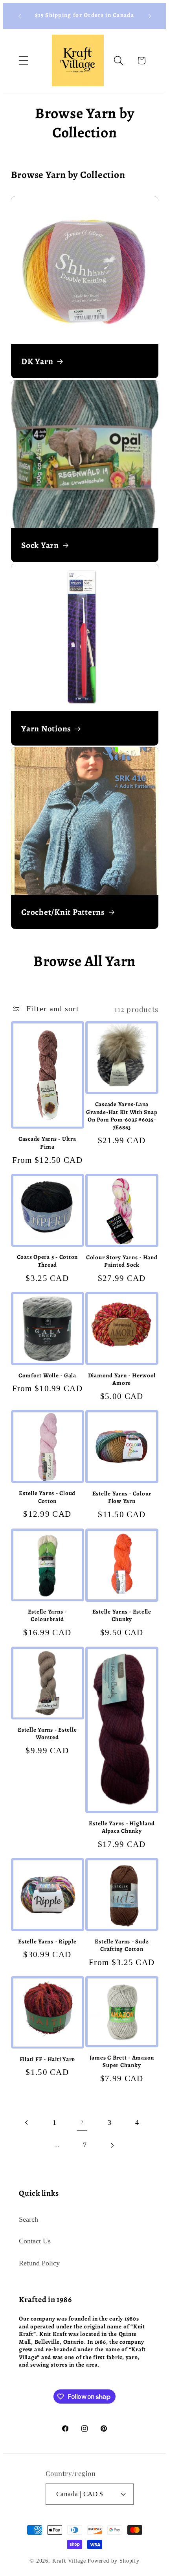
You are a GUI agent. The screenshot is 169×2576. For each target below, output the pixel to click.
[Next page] (112, 2145)
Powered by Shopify (114, 2561)
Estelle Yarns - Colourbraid (47, 1616)
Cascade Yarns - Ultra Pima (47, 1143)
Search (28, 2219)
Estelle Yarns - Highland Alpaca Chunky (122, 1827)
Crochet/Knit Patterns (63, 912)
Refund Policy (39, 2263)
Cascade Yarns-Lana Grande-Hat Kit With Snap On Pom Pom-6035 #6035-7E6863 (122, 1116)
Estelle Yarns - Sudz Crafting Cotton (122, 1946)
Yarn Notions (46, 729)
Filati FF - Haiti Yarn (48, 2059)
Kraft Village (69, 2561)
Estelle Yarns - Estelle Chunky (122, 1616)
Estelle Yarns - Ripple (47, 1942)
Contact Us (35, 2241)
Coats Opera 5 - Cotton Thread (48, 1261)
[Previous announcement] (20, 16)
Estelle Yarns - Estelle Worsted (47, 1734)
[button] (23, 60)
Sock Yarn (40, 545)
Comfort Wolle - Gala (47, 1376)
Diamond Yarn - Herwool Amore (122, 1380)
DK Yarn (37, 361)
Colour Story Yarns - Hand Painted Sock (122, 1261)
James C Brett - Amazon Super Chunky (122, 2062)
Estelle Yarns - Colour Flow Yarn (122, 1498)
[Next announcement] (150, 16)
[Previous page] (27, 2123)
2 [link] (82, 2122)
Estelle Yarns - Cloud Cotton (47, 1497)
